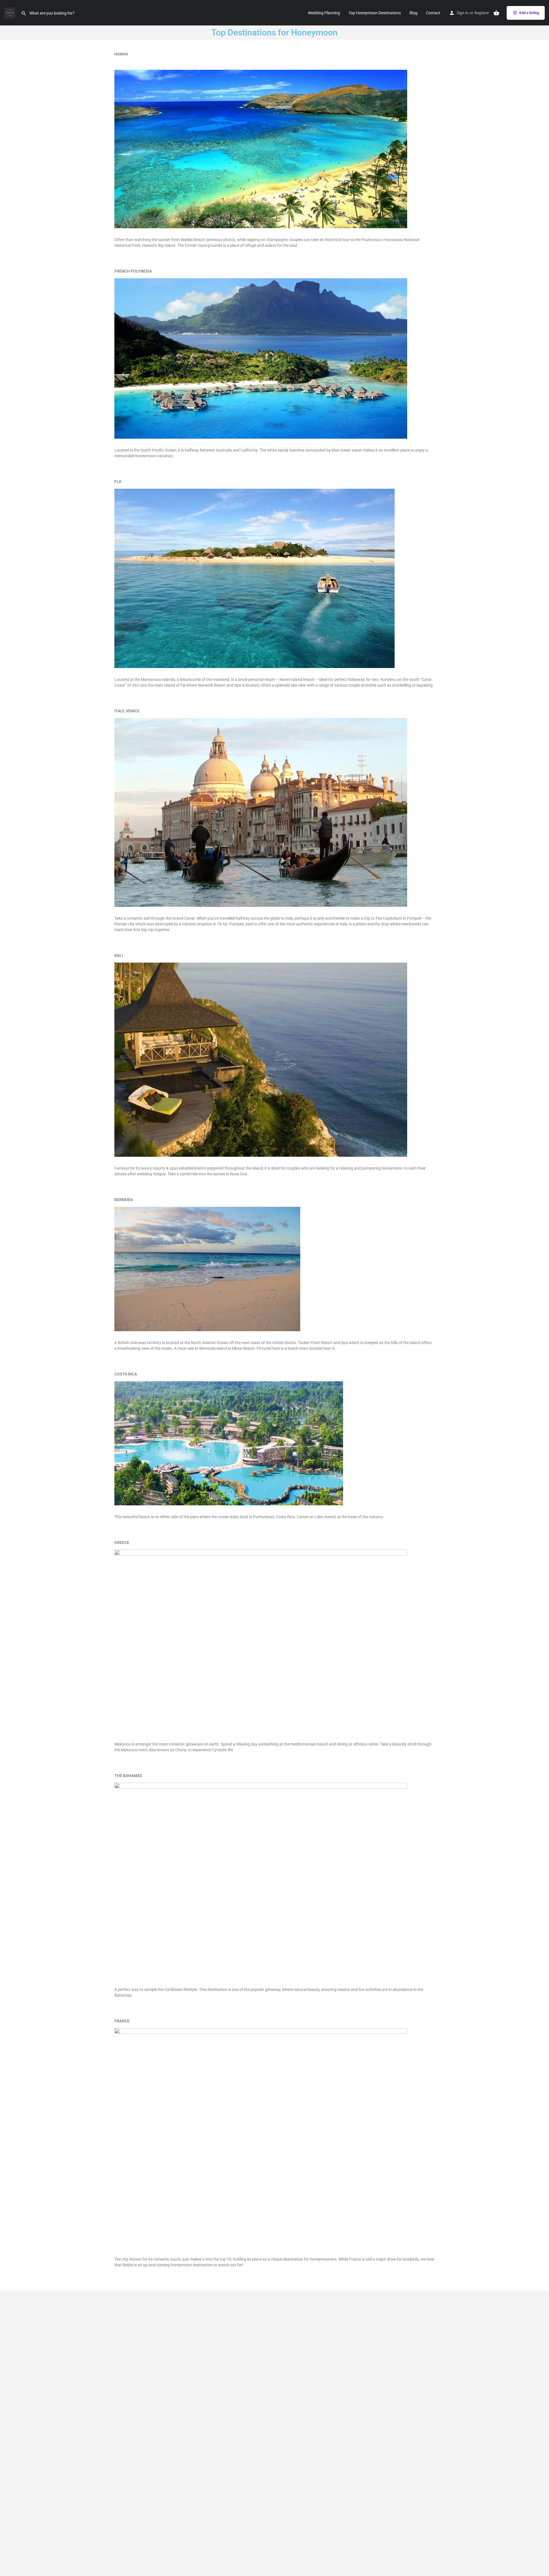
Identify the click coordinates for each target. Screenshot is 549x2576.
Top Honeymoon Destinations (375, 13)
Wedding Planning (324, 13)
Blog (413, 13)
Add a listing (529, 13)
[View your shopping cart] (496, 13)
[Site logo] (10, 12)
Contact (433, 13)
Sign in (463, 13)
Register (482, 13)
